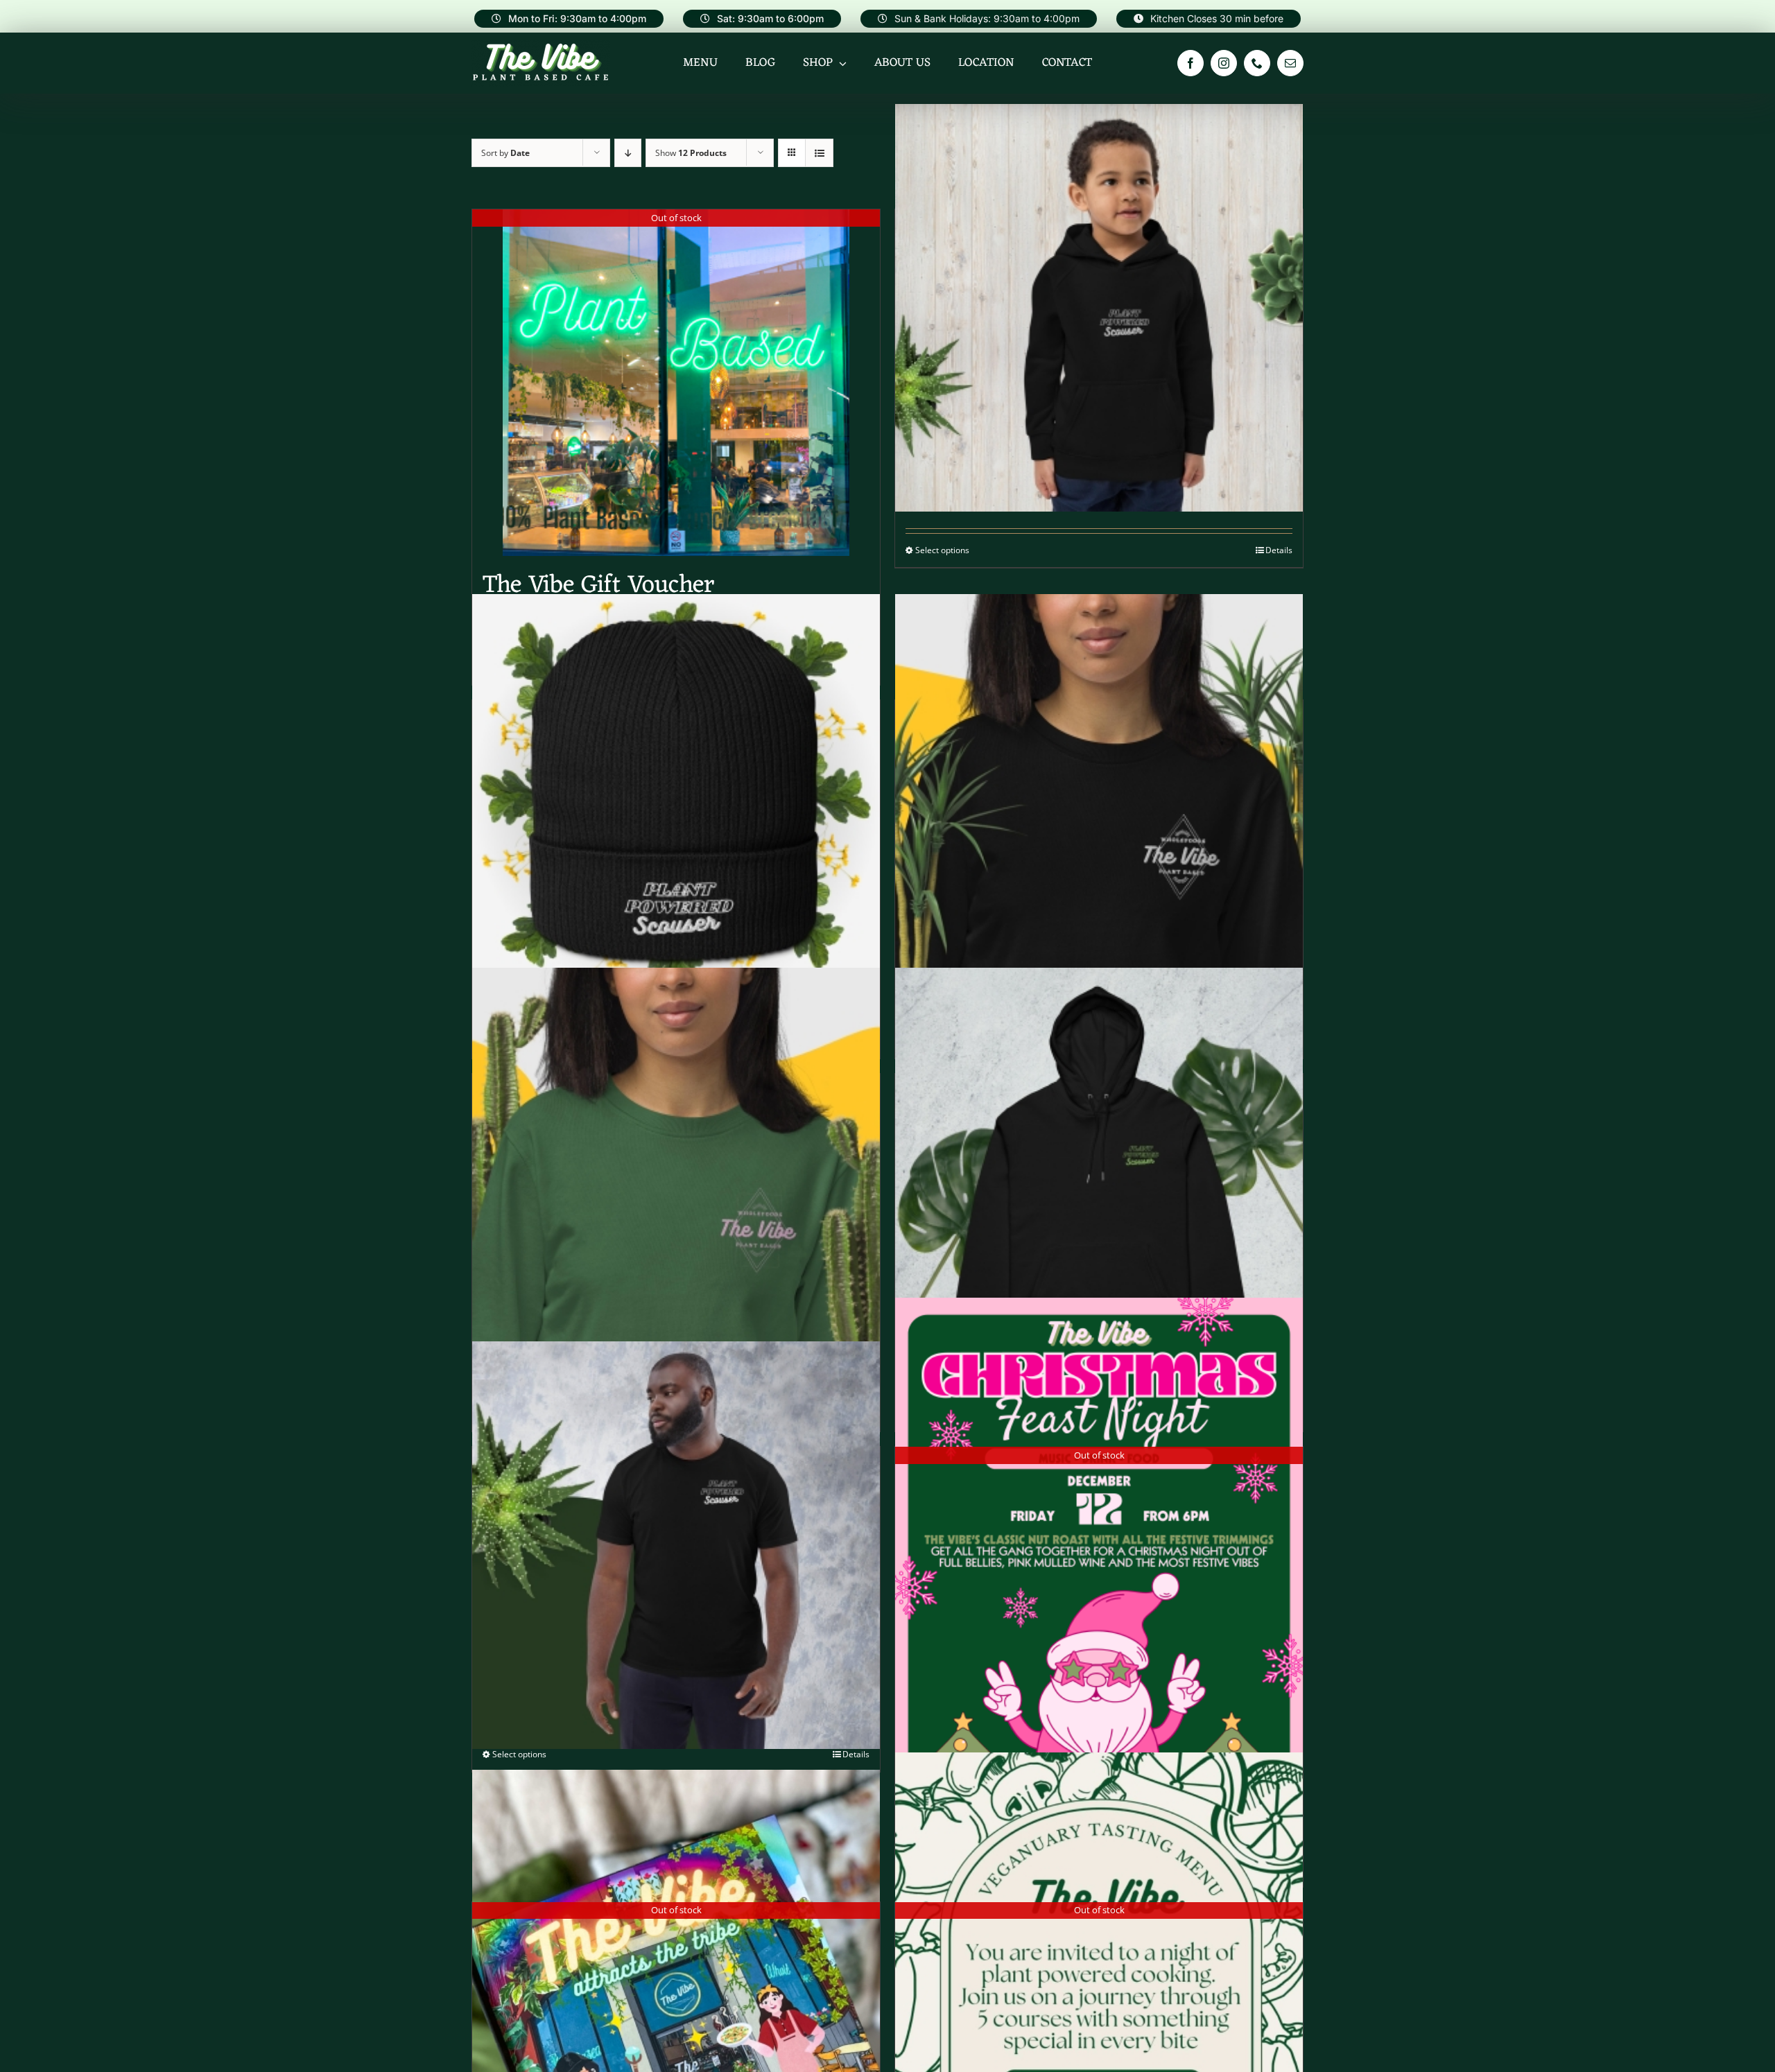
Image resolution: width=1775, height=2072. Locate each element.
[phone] (1257, 63)
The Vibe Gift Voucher (598, 586)
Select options (942, 550)
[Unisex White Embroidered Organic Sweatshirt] (1099, 798)
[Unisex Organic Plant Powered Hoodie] (1099, 1172)
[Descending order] (628, 153)
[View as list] (819, 153)
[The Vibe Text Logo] (541, 46)
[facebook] (1190, 63)
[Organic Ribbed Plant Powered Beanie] (676, 798)
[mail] (1290, 63)
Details (1279, 550)
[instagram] (1224, 63)
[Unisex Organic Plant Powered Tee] (676, 1545)
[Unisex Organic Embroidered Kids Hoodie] (1099, 307)
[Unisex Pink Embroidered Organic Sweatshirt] (676, 1172)
